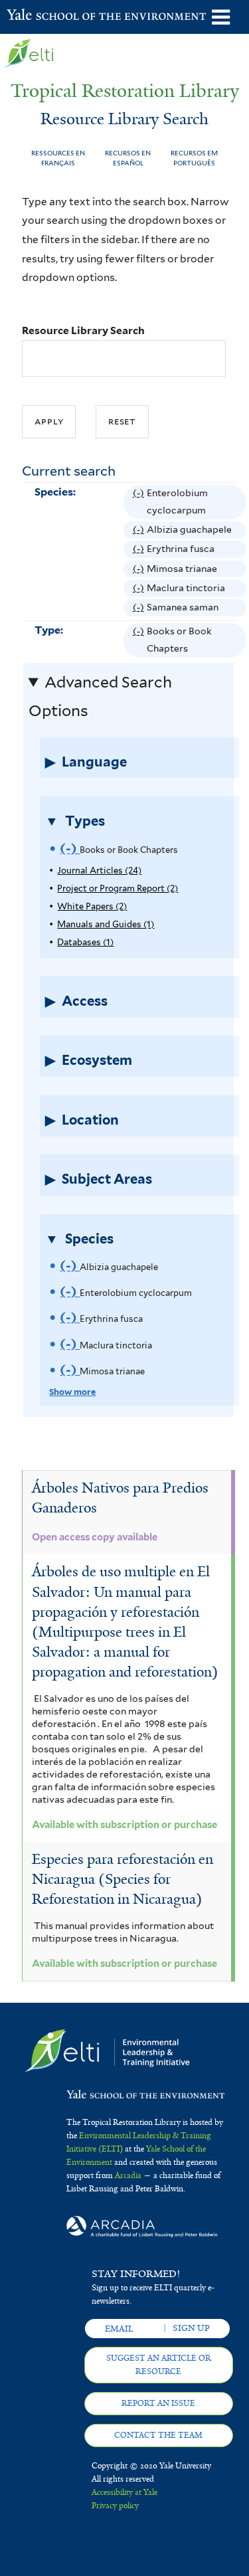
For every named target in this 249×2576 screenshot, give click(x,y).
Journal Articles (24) (99, 871)
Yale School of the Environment (40, 16)
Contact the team (158, 2435)
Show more (72, 1392)
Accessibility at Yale (124, 2492)
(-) (140, 504)
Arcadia (128, 2175)
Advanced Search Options (101, 696)
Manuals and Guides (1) (106, 924)
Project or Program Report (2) (118, 888)
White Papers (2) (92, 906)
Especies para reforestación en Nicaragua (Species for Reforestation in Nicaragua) (123, 1879)
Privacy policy (115, 2506)
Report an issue (158, 2403)
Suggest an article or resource (159, 2365)
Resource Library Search (83, 330)
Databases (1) (85, 942)
